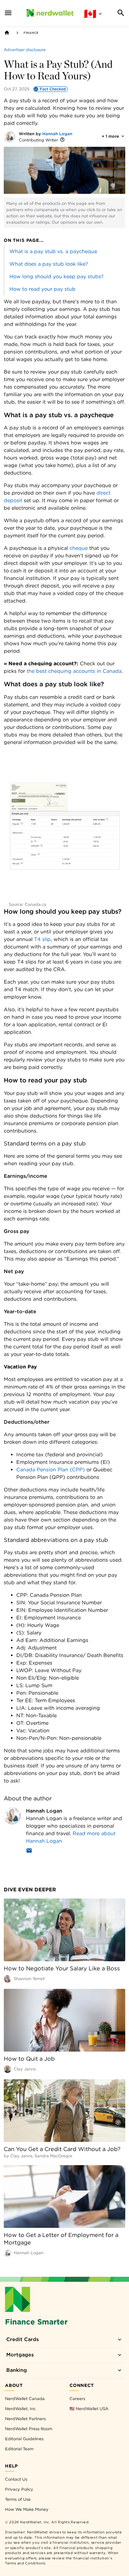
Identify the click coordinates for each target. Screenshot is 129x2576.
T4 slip (42, 939)
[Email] (29, 1852)
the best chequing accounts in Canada (73, 671)
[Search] (121, 13)
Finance (31, 33)
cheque (79, 548)
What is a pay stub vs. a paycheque (53, 251)
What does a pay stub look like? (49, 264)
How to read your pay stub (42, 289)
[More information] (62, 140)
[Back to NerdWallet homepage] (7, 33)
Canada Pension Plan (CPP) (51, 1470)
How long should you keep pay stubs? (57, 276)
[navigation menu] (8, 13)
